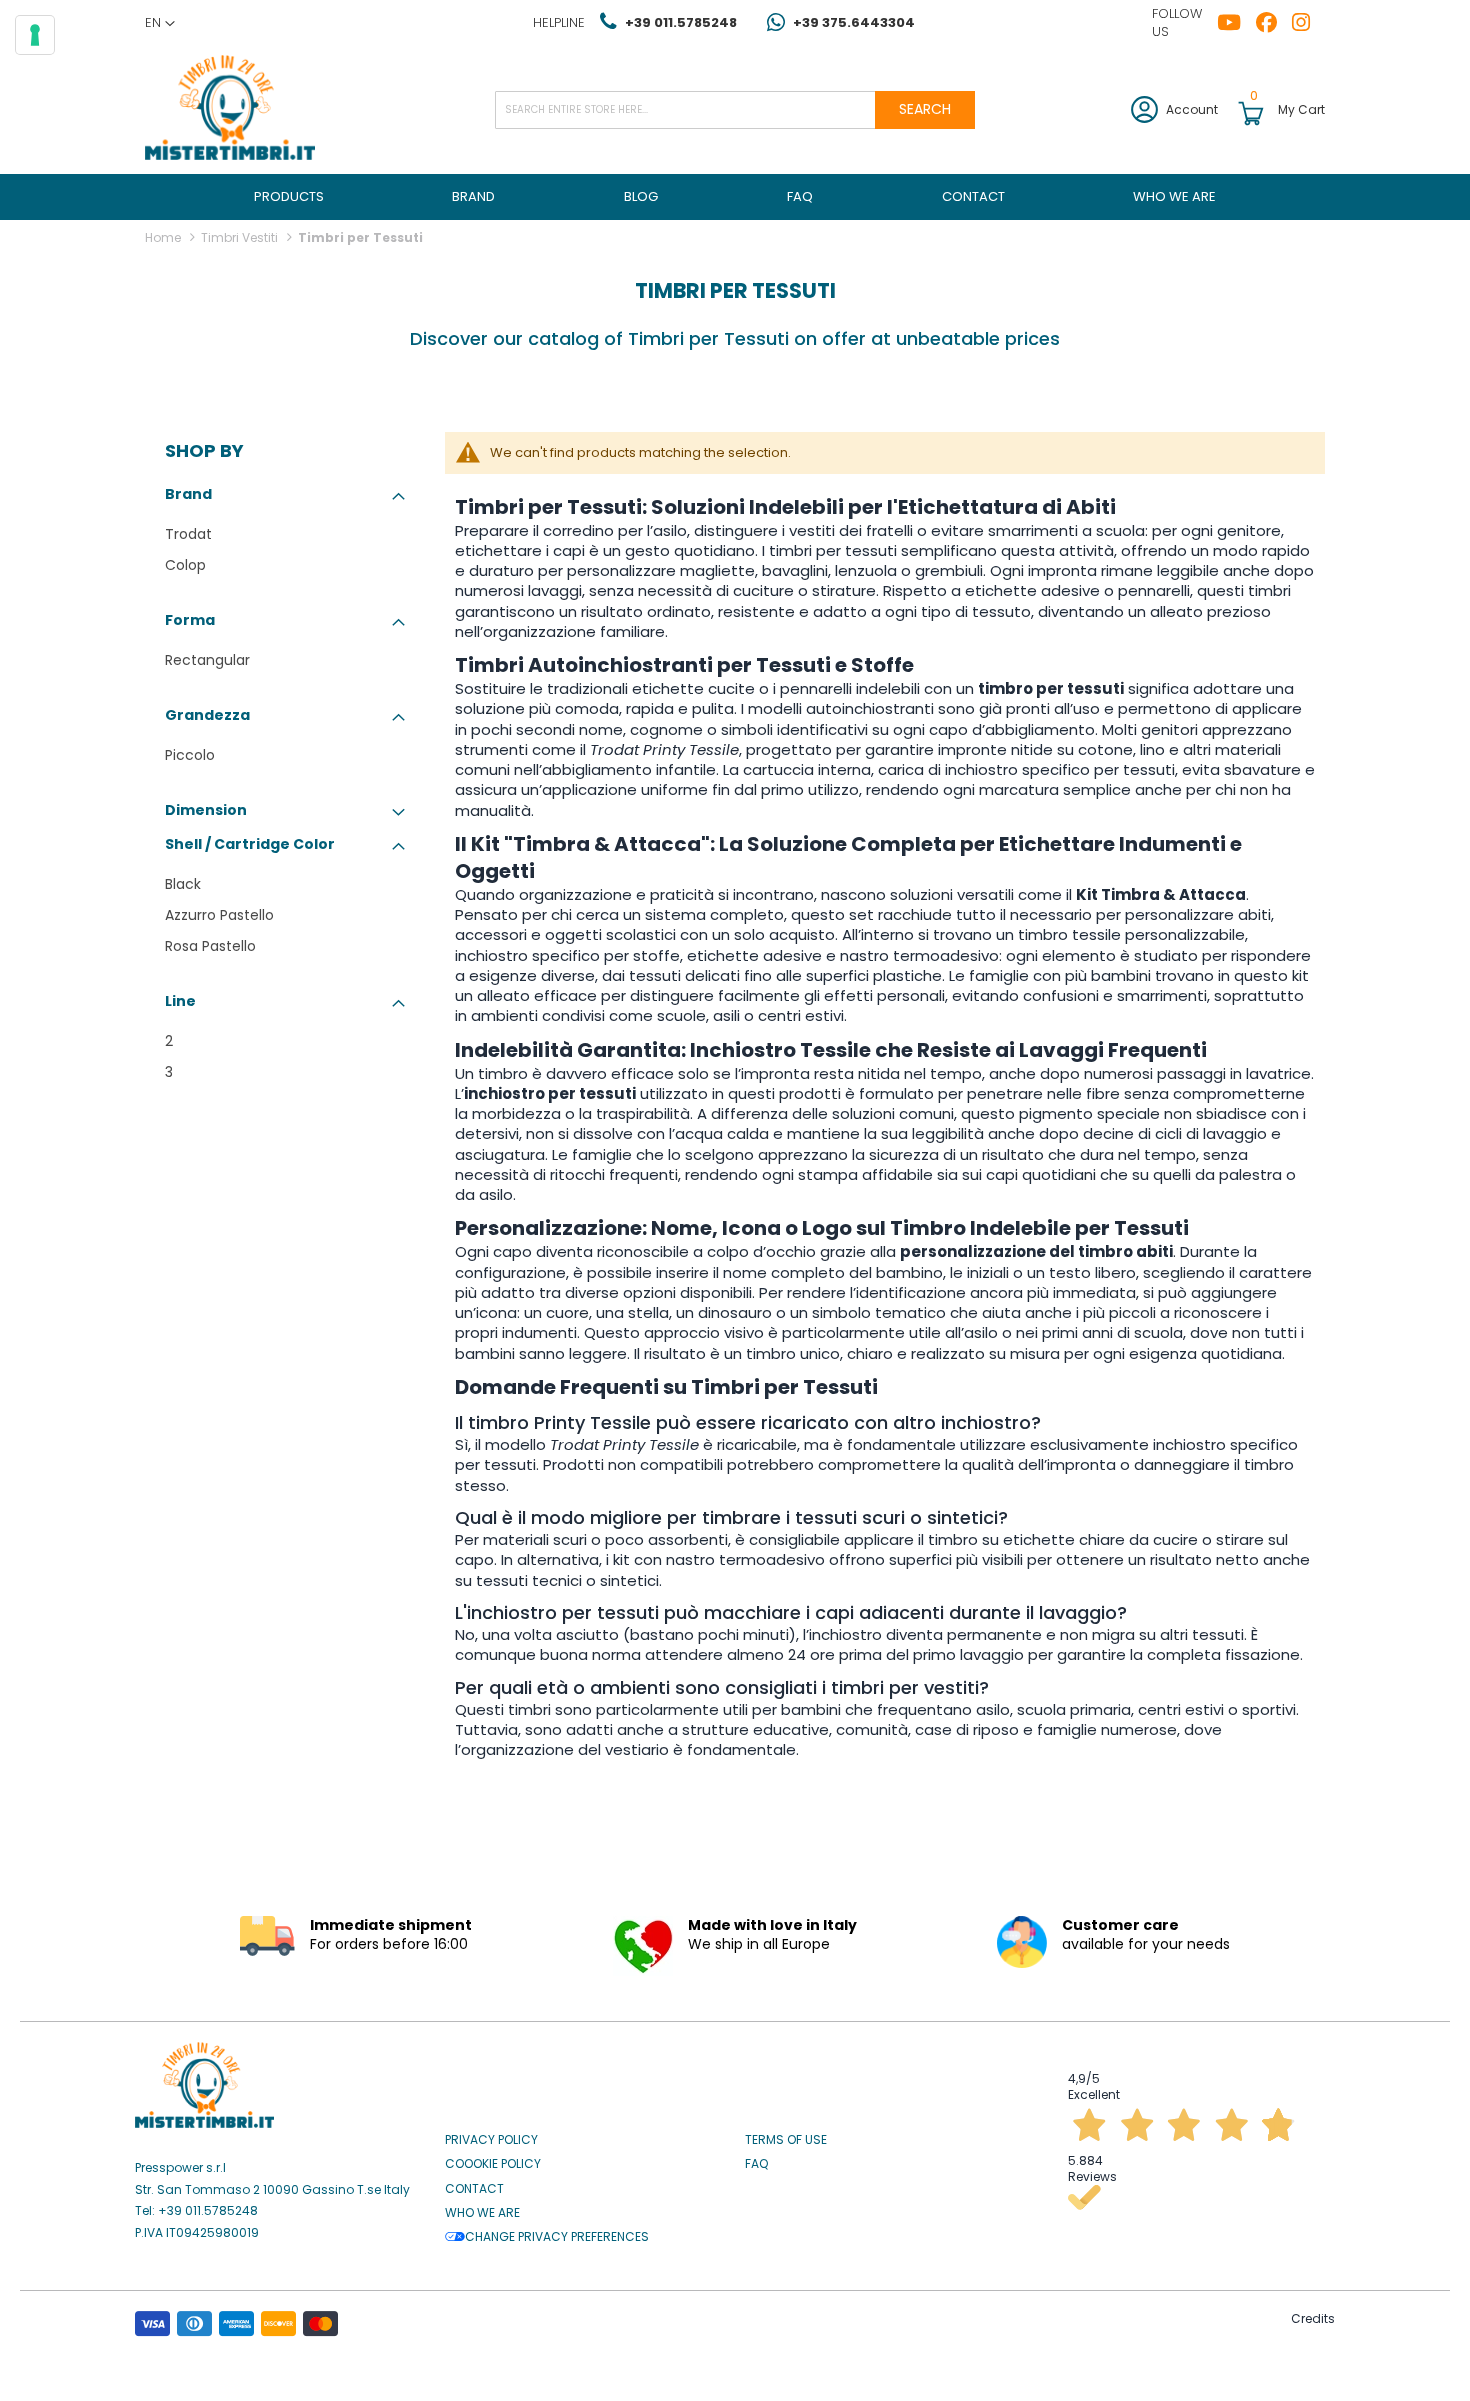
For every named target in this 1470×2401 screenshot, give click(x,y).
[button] (160, 23)
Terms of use (786, 2140)
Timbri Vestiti (241, 237)
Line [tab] (180, 1001)
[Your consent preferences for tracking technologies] (35, 35)
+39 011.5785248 (681, 22)
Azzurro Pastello (219, 915)
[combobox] (735, 110)
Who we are (482, 2213)
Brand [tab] (188, 494)
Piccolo (190, 755)
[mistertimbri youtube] (1236, 23)
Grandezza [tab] (207, 715)
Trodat (188, 534)
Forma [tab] (190, 620)
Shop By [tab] (204, 451)
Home (164, 237)
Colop (185, 565)
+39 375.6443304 (854, 22)
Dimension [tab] (206, 810)
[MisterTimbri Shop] (230, 109)
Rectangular (207, 660)
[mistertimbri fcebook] (1274, 23)
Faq (756, 2164)
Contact (474, 2189)
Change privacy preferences (557, 2237)
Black (183, 884)
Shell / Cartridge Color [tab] (250, 844)
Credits (1313, 2318)
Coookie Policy (493, 2164)
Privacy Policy (491, 2140)
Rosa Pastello (210, 946)
